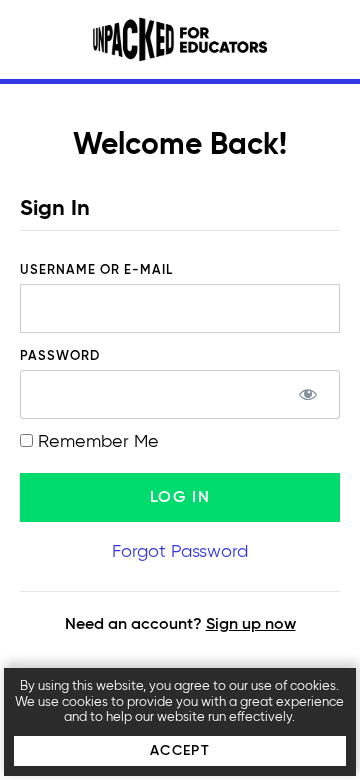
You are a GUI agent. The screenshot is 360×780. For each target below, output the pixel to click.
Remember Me (96, 442)
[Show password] (307, 394)
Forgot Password (180, 552)
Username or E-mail (96, 270)
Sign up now (251, 625)
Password (60, 356)
